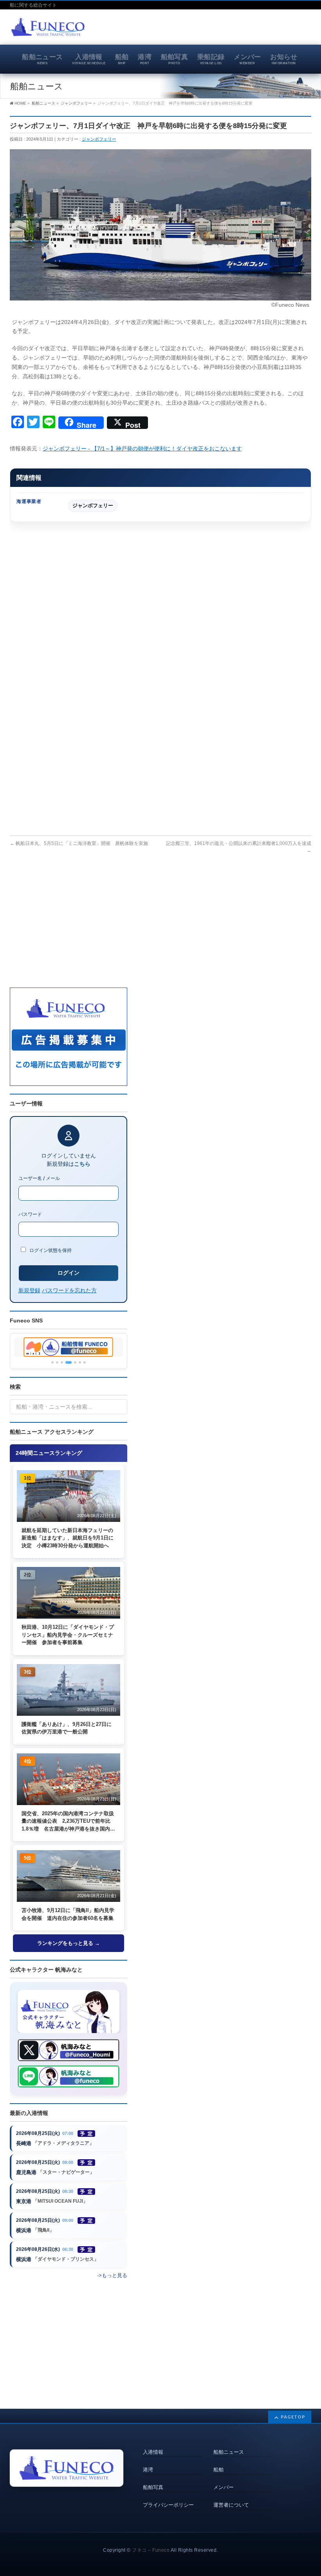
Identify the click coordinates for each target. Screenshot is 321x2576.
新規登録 (29, 1290)
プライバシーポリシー (168, 2505)
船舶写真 (153, 2487)
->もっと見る (112, 2275)
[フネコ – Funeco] (48, 28)
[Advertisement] (220, 29)
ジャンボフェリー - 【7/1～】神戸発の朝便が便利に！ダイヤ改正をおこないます (142, 449)
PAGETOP (293, 2417)
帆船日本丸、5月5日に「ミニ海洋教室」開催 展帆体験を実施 (79, 843)
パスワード (30, 1214)
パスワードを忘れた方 (69, 1290)
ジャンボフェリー (99, 139)
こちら (82, 1164)
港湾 (148, 2470)
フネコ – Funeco (151, 2550)
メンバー (224, 2487)
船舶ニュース (229, 2452)
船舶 (218, 2470)
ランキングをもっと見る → (69, 1943)
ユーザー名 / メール (39, 1178)
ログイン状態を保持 (50, 1250)
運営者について (231, 2505)
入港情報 (153, 2452)
